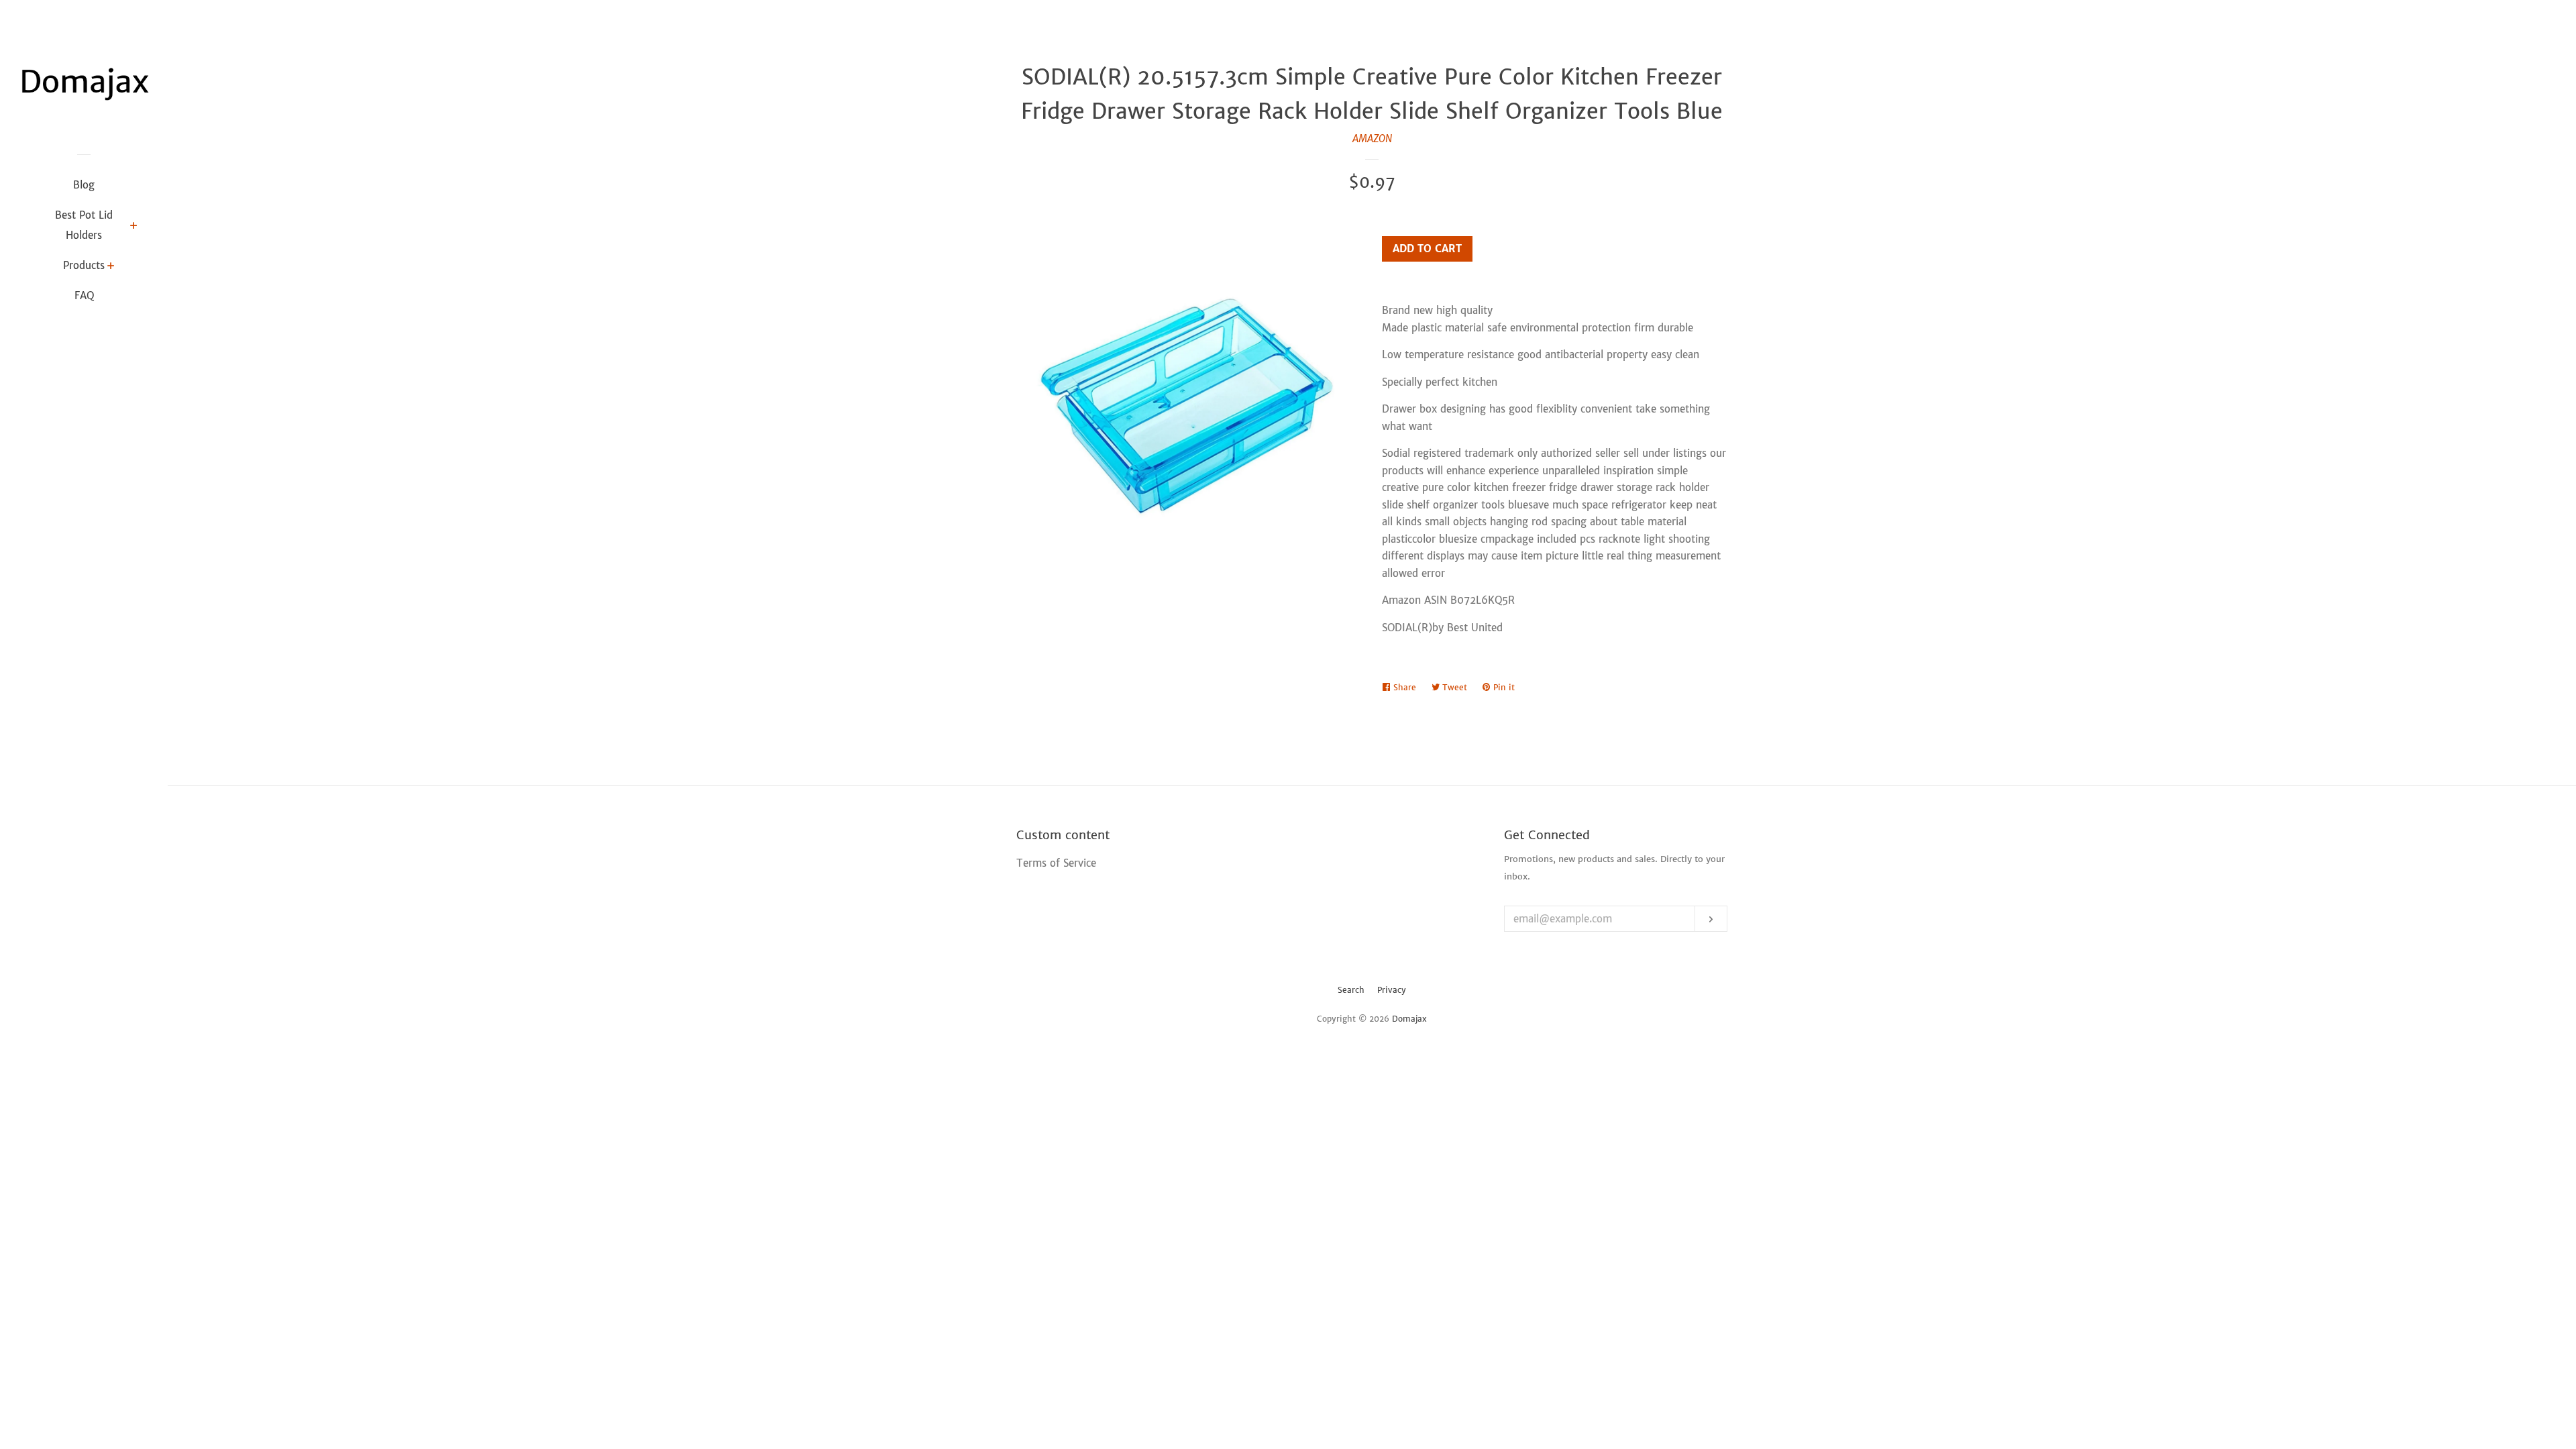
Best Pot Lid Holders (84, 225)
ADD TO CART (1427, 249)
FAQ (84, 296)
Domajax (1409, 1019)
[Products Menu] (111, 267)
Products (84, 265)
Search (1351, 990)
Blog (84, 185)
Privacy (1392, 990)
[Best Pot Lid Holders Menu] (134, 227)
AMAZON (1372, 139)
